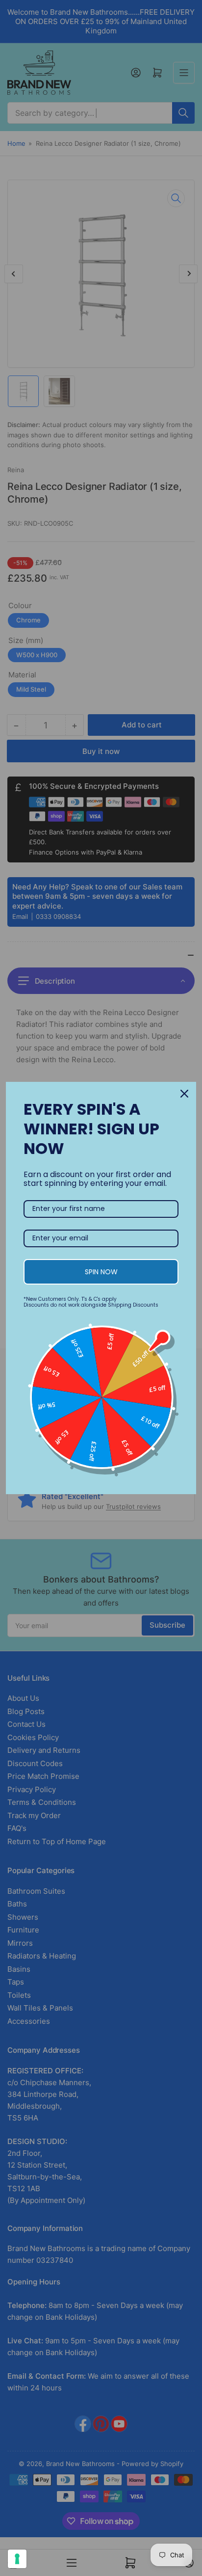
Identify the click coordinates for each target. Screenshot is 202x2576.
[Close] (184, 1094)
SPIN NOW (101, 1272)
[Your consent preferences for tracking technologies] (17, 2559)
